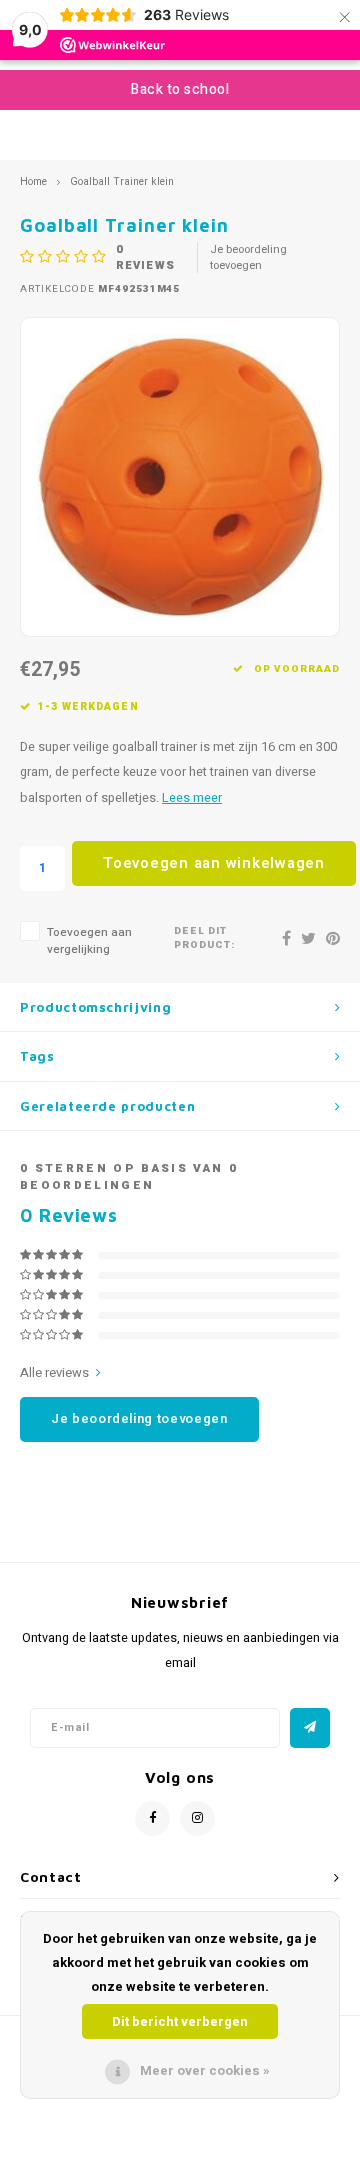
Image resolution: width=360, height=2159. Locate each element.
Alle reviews (54, 1373)
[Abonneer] (310, 1728)
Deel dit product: (204, 938)
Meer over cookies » (205, 2070)
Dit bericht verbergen (180, 2021)
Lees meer (192, 798)
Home (33, 181)
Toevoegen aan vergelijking (89, 941)
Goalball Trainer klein (122, 181)
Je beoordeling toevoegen (248, 258)
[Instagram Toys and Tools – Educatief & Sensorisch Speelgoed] (197, 1818)
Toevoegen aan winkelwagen (214, 863)
